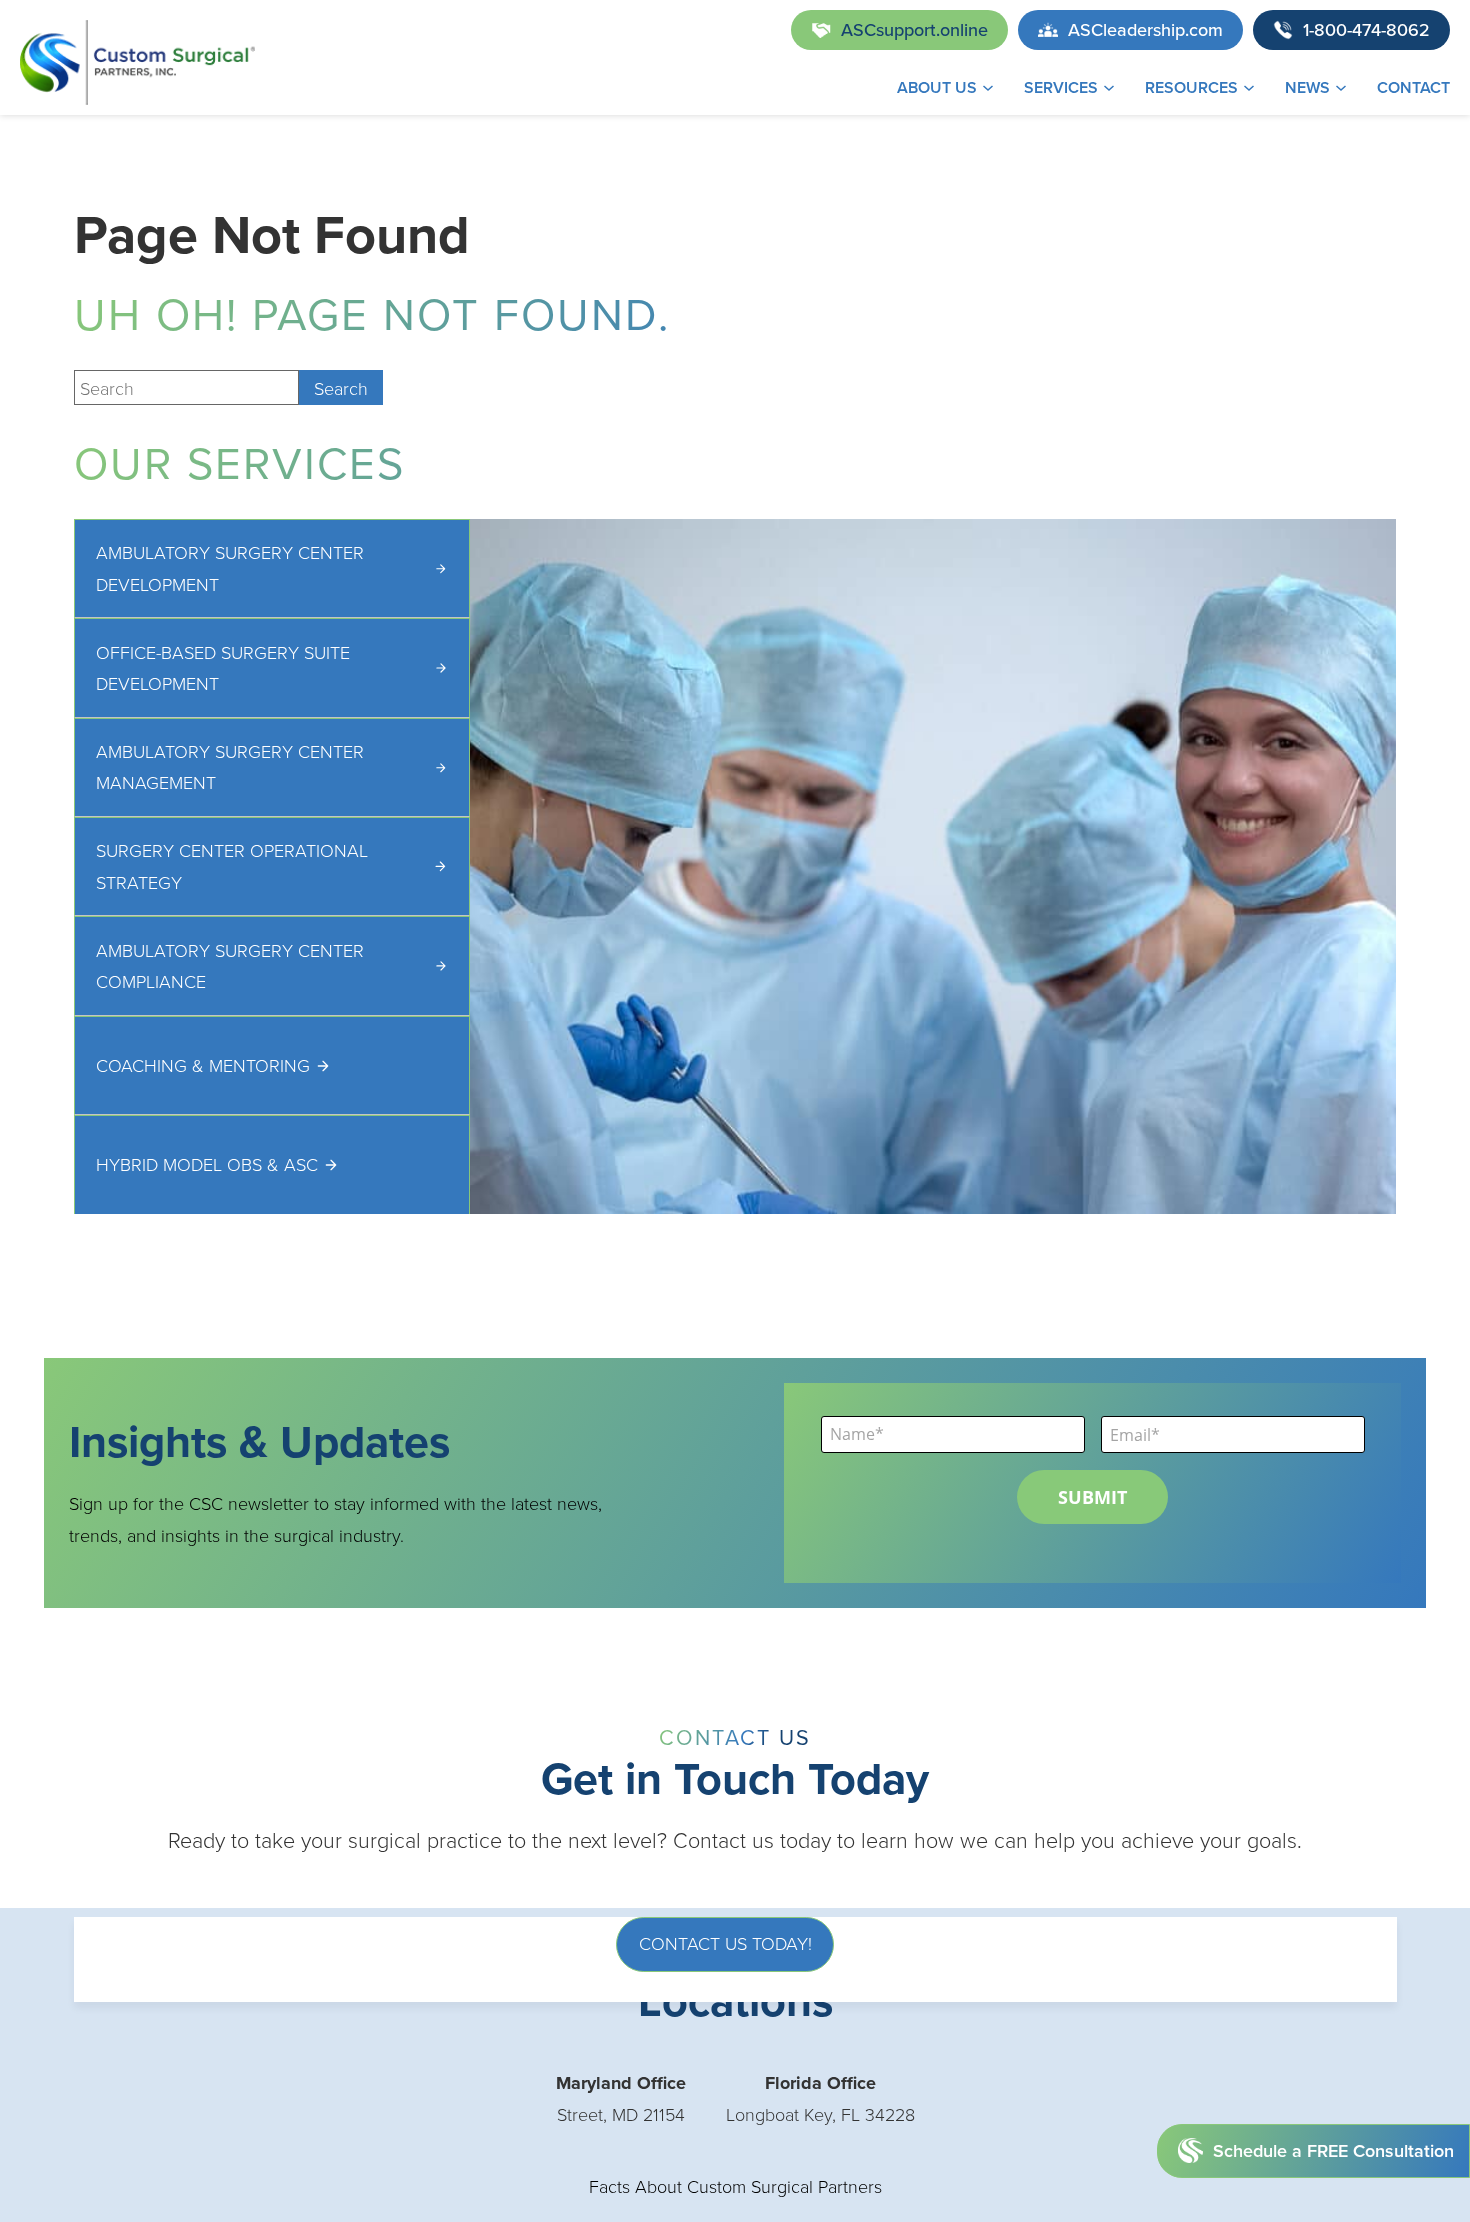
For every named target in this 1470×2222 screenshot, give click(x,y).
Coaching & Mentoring (203, 1065)
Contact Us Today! (725, 1943)
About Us (937, 87)
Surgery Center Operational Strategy (232, 866)
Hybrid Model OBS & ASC (207, 1164)
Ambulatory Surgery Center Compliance (230, 966)
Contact (1413, 87)
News (1307, 87)
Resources (1191, 87)
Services (1061, 87)
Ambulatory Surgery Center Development (230, 568)
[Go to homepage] (137, 62)
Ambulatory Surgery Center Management (230, 767)
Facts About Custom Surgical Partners (735, 2186)
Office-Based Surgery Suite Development (223, 668)
